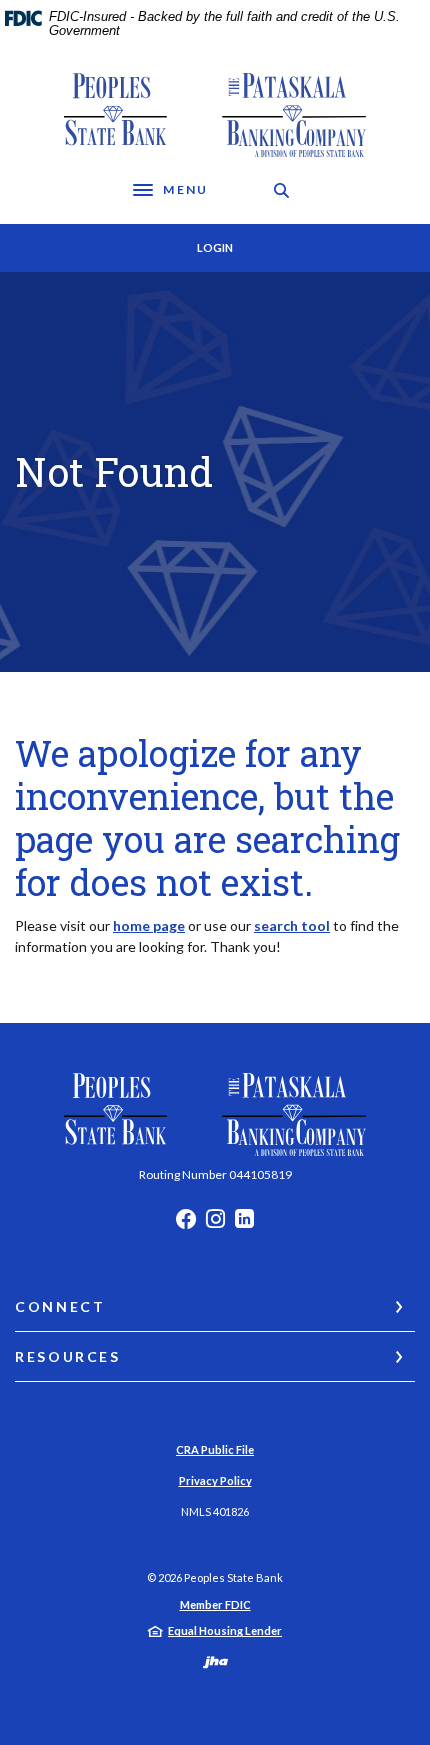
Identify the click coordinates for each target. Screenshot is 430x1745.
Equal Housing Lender (225, 1630)
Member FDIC (215, 1604)
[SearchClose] (282, 190)
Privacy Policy (215, 1480)
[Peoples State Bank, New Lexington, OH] (215, 115)
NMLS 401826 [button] (215, 1511)
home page (149, 925)
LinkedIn (244, 1224)
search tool (292, 925)
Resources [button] (68, 1356)
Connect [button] (60, 1306)
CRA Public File (215, 1449)
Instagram (215, 1224)
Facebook (186, 1224)
